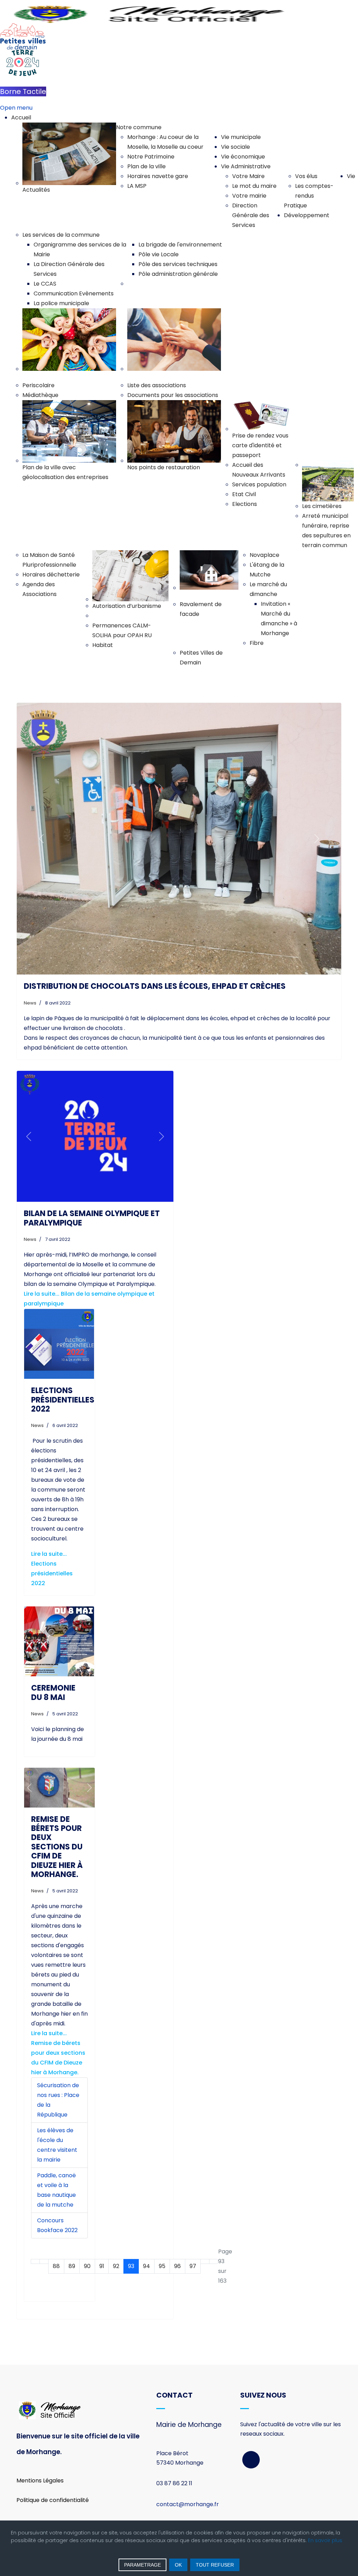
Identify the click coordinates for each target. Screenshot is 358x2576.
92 (116, 2266)
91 (102, 2266)
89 (72, 2266)
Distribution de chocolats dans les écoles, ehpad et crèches (155, 986)
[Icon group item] (251, 2460)
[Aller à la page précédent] (44, 2261)
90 (87, 2266)
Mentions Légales (40, 2481)
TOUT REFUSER (215, 2565)
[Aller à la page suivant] (205, 2261)
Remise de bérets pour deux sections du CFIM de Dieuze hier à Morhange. (57, 1847)
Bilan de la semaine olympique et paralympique (92, 1218)
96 (177, 2266)
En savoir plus (325, 2540)
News (30, 1003)
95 (162, 2266)
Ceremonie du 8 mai (53, 1692)
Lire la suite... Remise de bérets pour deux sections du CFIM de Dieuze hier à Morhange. (58, 2053)
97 (193, 2266)
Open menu (16, 108)
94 (146, 2266)
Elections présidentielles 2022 (63, 1400)
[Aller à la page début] (35, 2261)
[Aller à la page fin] (214, 2261)
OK (178, 2565)
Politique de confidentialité (53, 2500)
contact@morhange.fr (188, 2504)
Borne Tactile (23, 91)
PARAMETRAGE (142, 2565)
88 (56, 2266)
